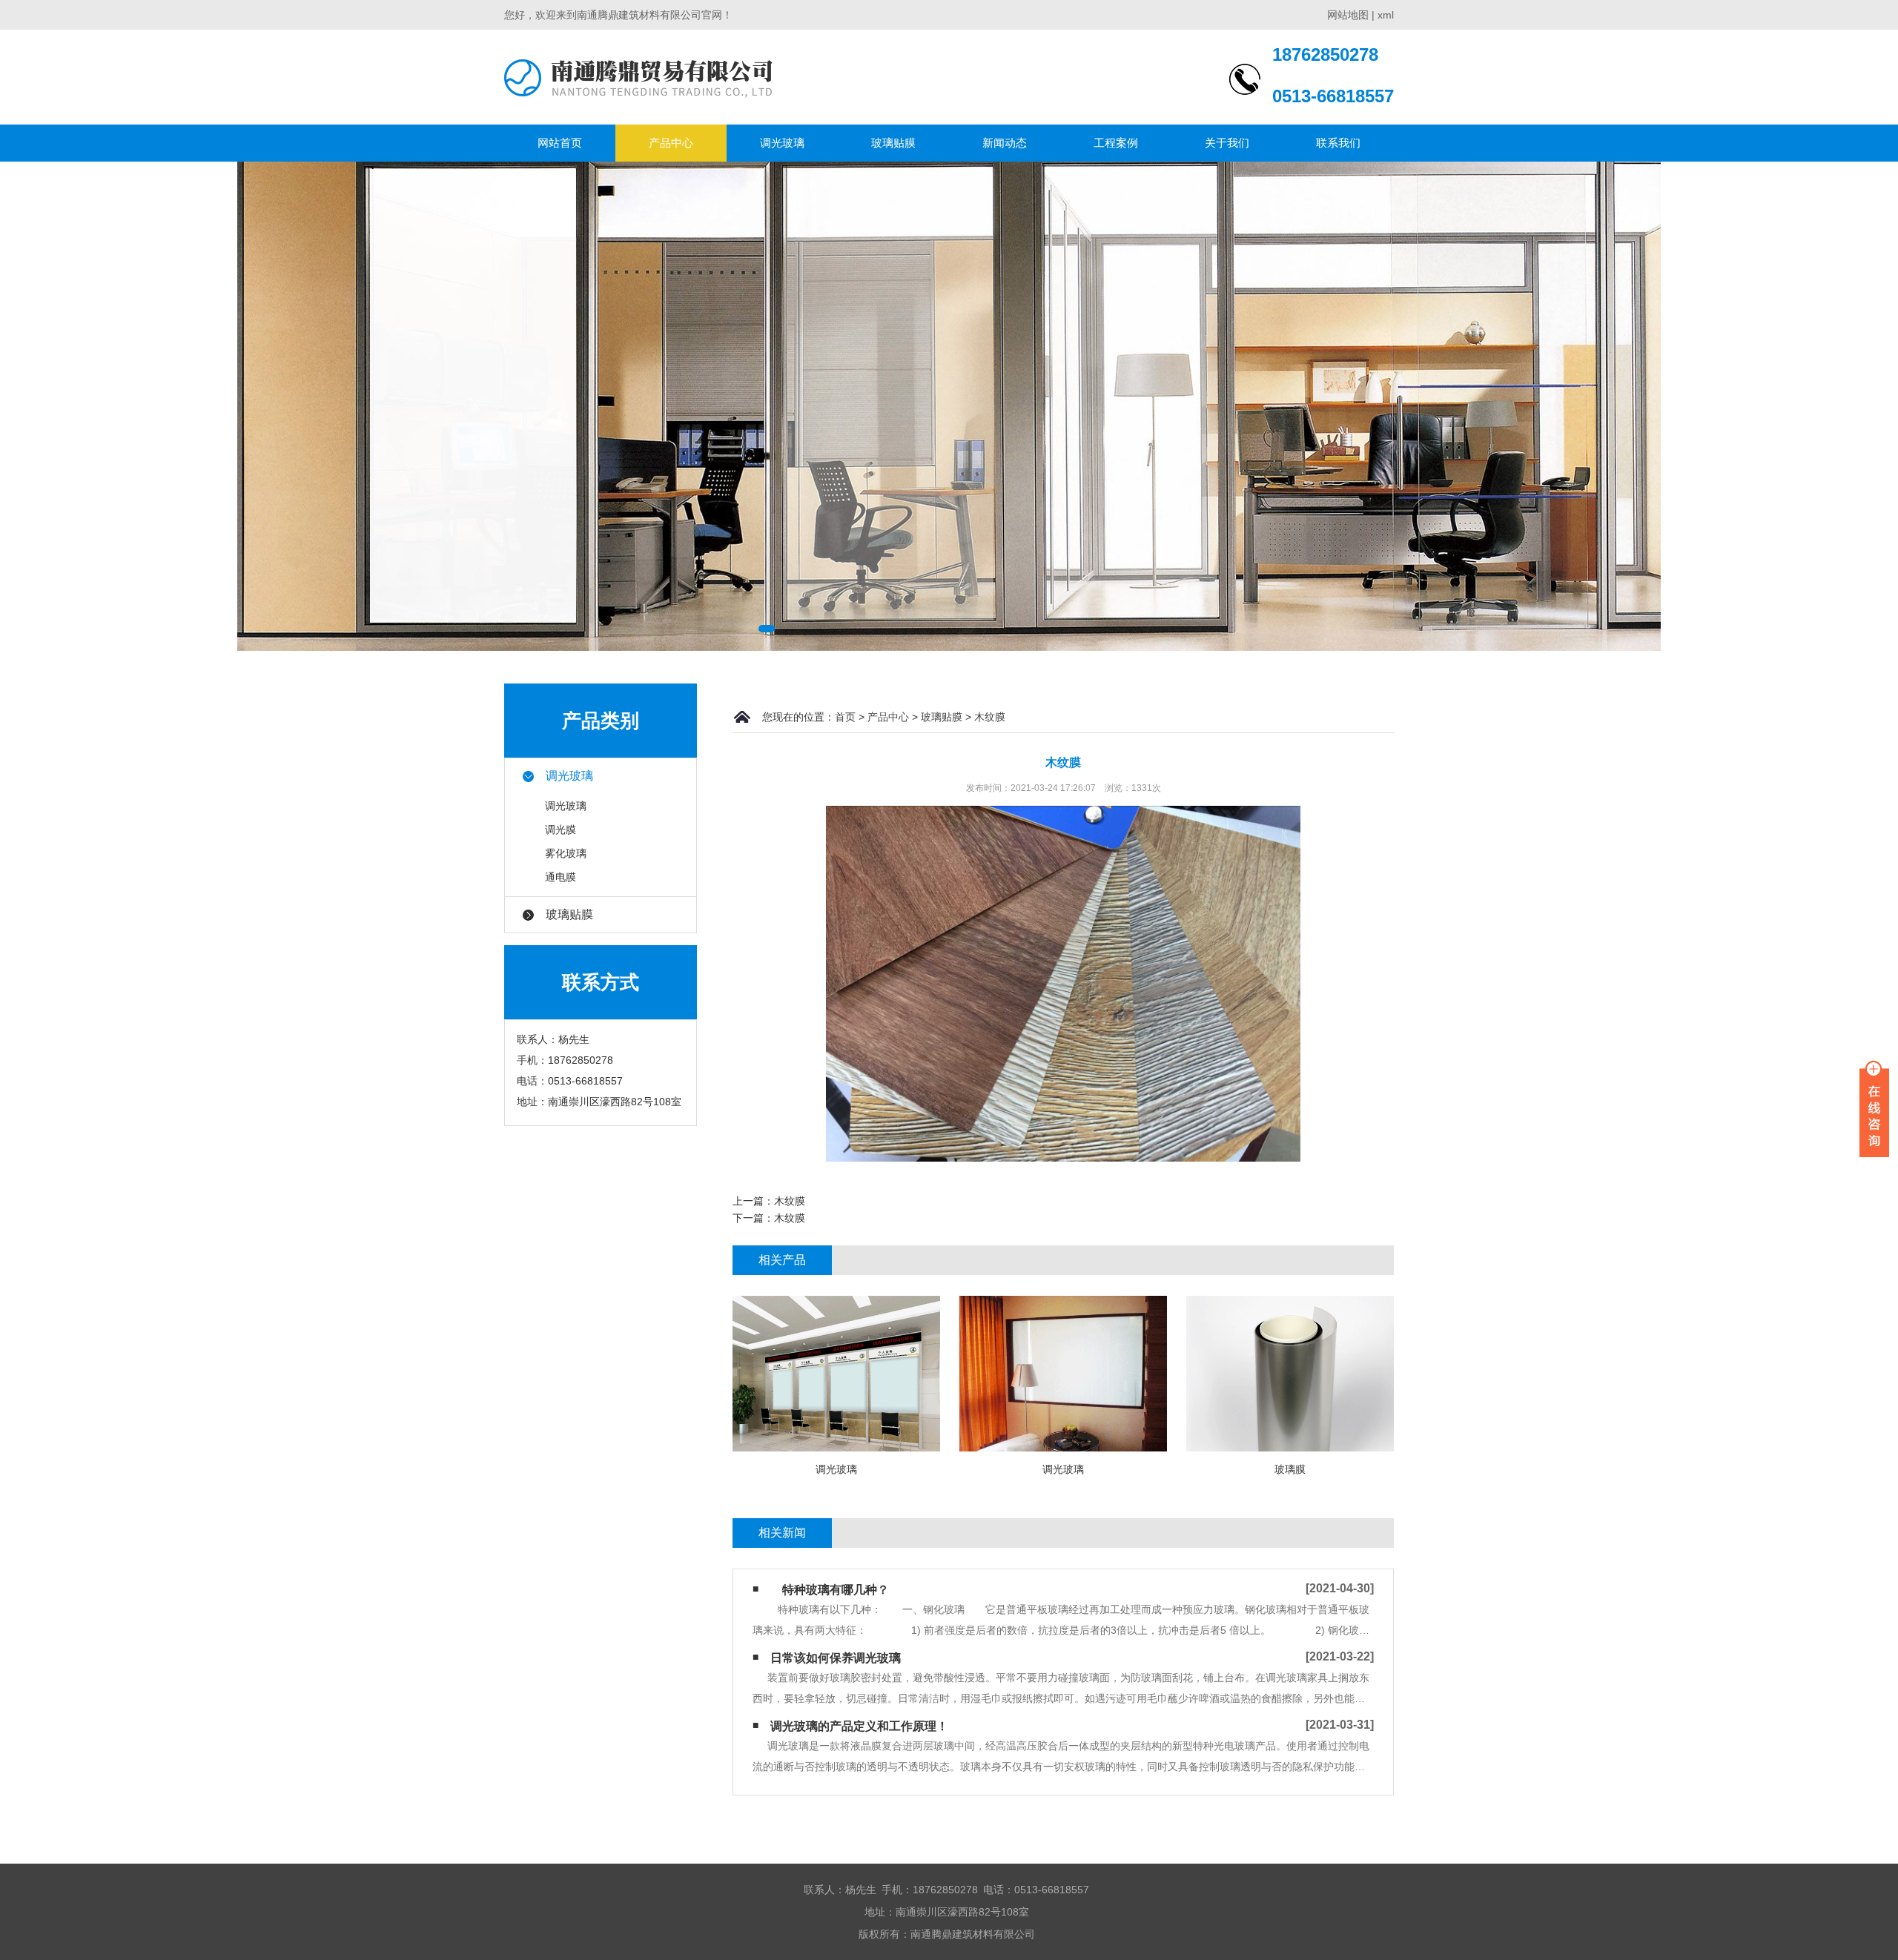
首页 (845, 717)
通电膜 (561, 877)
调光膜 (561, 830)
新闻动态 (1005, 143)
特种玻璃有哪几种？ (830, 1590)
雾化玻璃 (566, 853)
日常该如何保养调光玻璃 (836, 1658)
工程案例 (1116, 143)
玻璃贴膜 (893, 143)
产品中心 (671, 143)
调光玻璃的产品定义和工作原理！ (859, 1726)
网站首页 (560, 143)
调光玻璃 (782, 143)
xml (1386, 15)
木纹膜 (990, 717)
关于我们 (1227, 143)
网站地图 (1348, 15)
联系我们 (1338, 143)
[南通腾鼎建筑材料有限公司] (638, 77)
